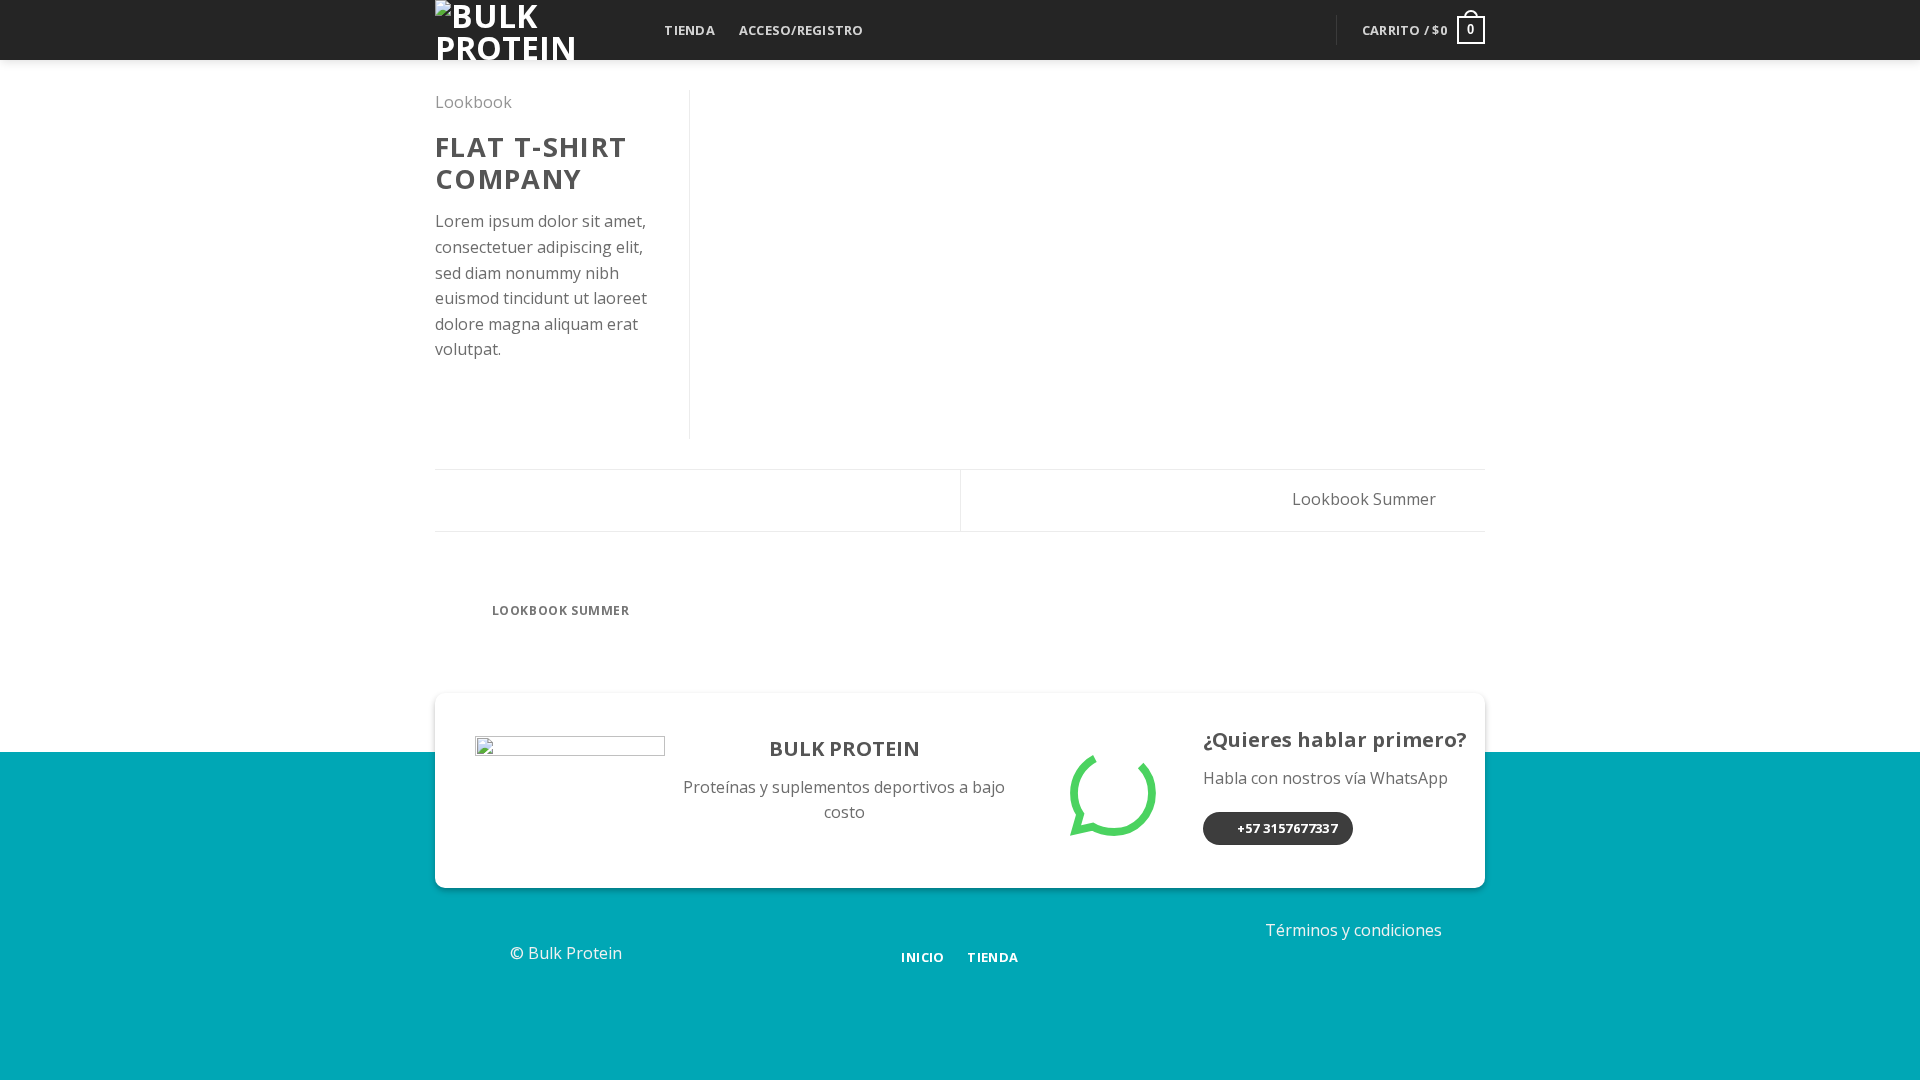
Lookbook (473, 102)
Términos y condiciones (1353, 930)
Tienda (689, 30)
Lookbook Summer (1366, 499)
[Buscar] (632, 30)
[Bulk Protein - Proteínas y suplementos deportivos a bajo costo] (510, 30)
